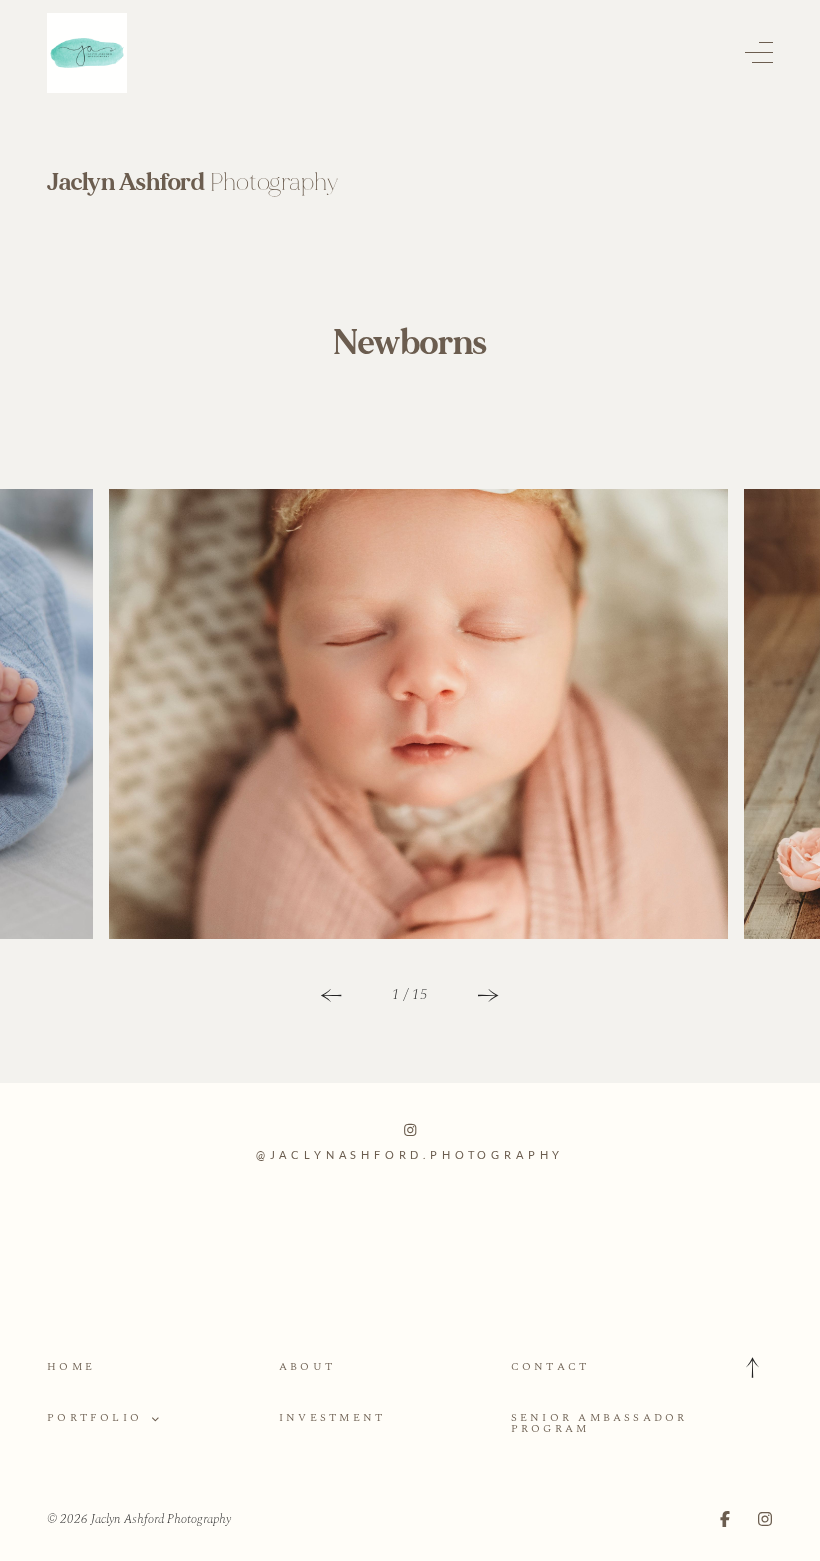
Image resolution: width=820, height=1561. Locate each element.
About (307, 1367)
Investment (332, 1418)
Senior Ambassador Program (599, 1423)
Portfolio (94, 1418)
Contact (550, 1367)
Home (71, 1367)
